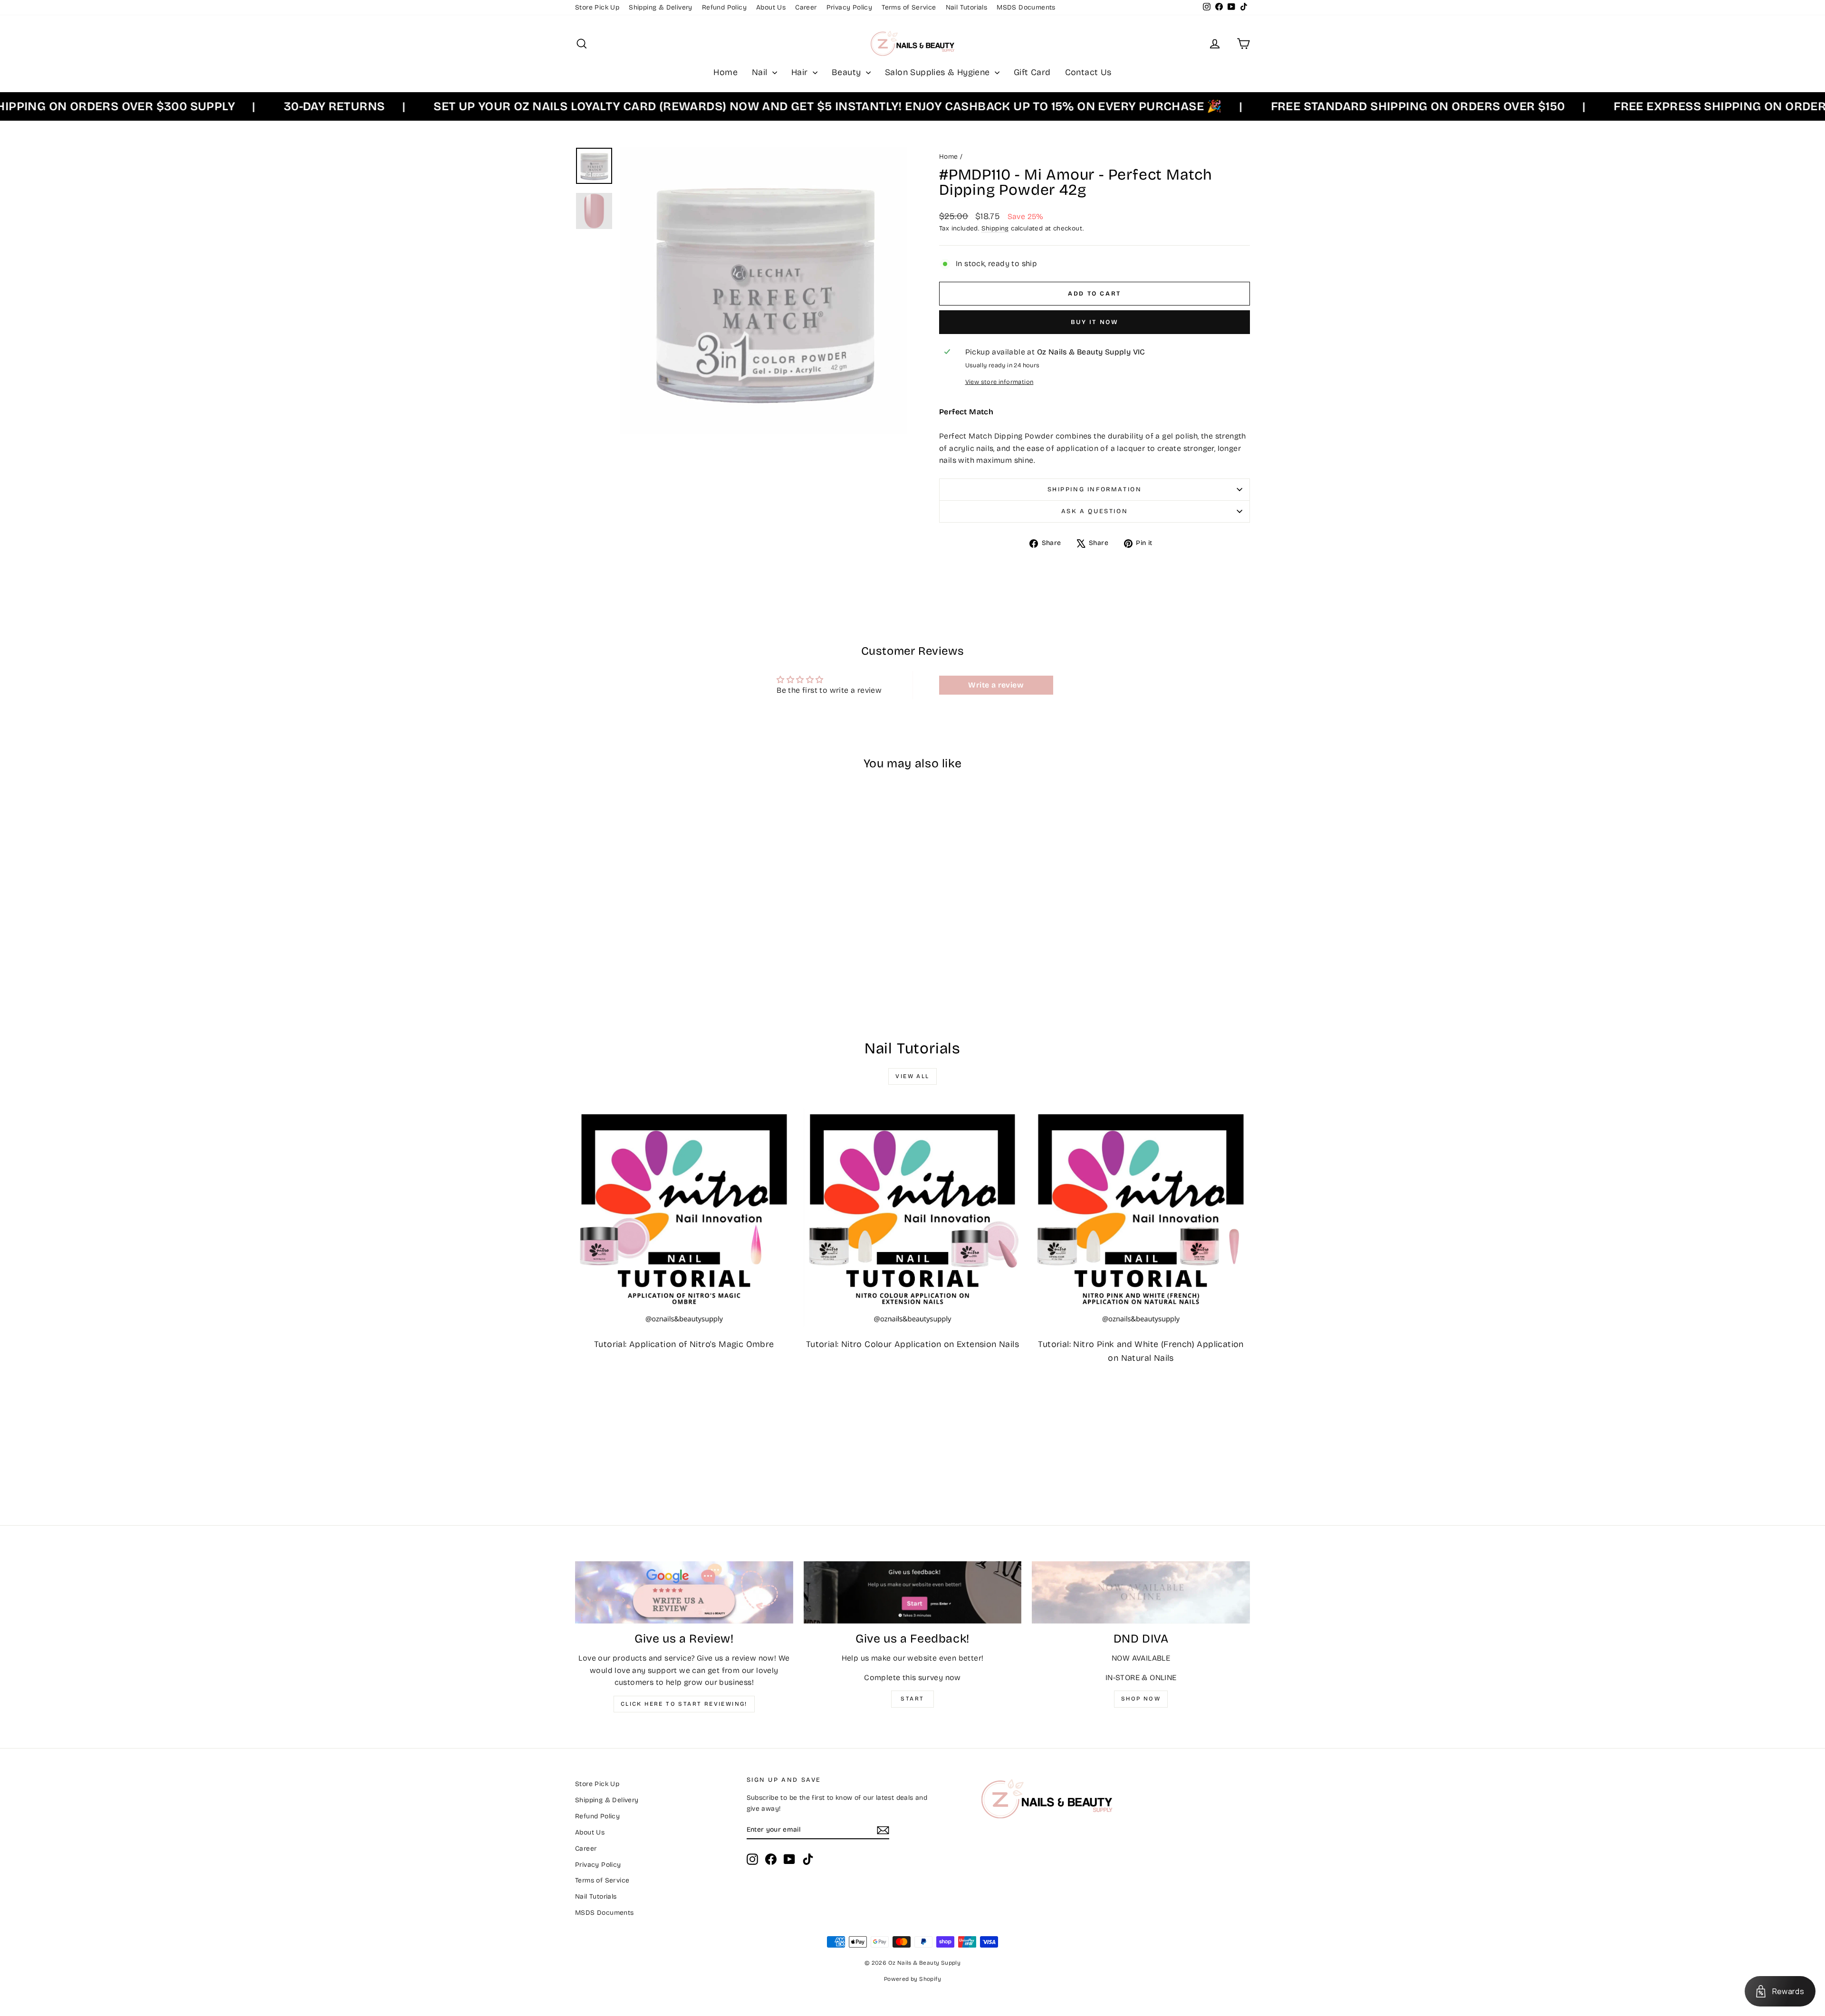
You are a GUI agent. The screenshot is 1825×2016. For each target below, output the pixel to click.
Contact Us (1088, 72)
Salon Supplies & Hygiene (939, 72)
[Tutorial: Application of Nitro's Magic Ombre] (684, 1218)
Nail (761, 72)
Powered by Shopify (912, 1979)
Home (725, 72)
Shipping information (1095, 489)
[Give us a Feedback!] (913, 1592)
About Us (771, 7)
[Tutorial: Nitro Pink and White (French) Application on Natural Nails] (1141, 1218)
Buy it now (1095, 322)
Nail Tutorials (967, 7)
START (912, 1699)
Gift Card (1032, 72)
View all (912, 1076)
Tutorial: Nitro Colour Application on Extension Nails (912, 1344)
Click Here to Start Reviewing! (684, 1704)
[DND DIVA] (1141, 1592)
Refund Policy (724, 7)
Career (806, 7)
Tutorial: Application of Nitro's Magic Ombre (684, 1344)
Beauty (848, 72)
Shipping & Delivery (661, 7)
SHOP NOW (1141, 1699)
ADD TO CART (655, 944)
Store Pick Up (597, 7)
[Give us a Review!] (684, 1592)
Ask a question (1095, 511)
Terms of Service (909, 7)
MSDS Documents (1026, 7)
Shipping (995, 228)
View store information (999, 382)
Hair (801, 72)
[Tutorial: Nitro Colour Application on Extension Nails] (913, 1218)
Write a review (996, 685)
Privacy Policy (850, 7)
